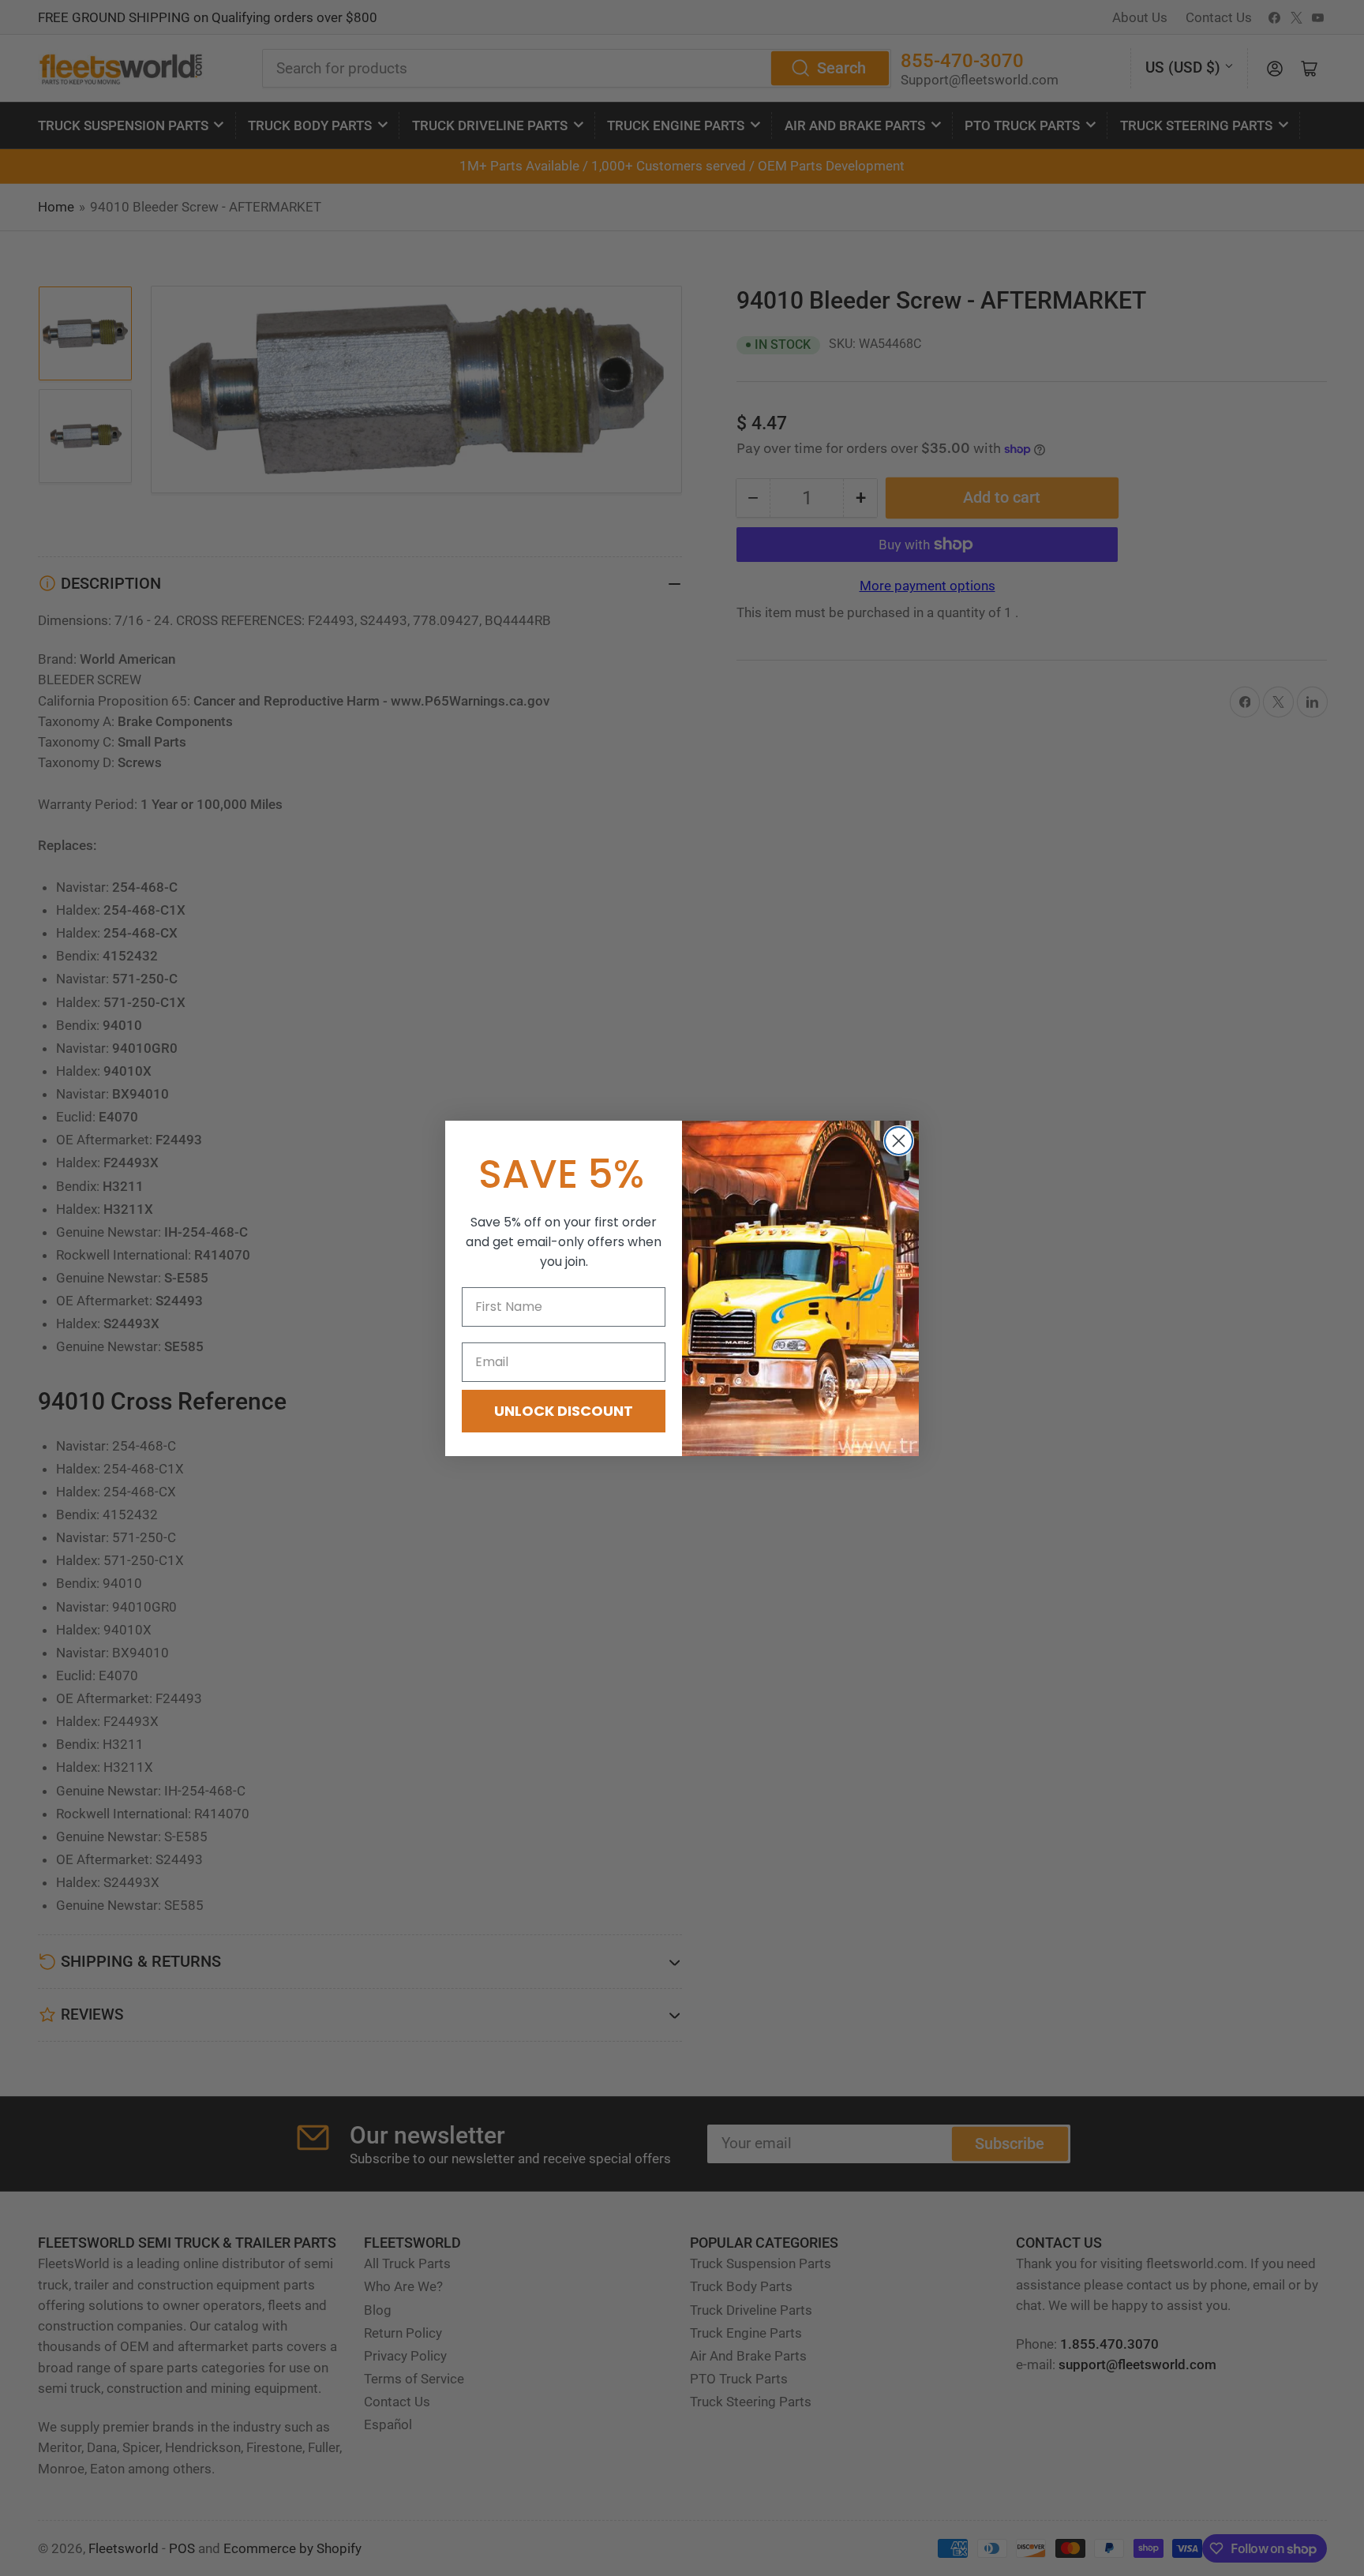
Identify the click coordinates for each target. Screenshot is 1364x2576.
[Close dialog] (899, 1141)
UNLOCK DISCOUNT (564, 1411)
